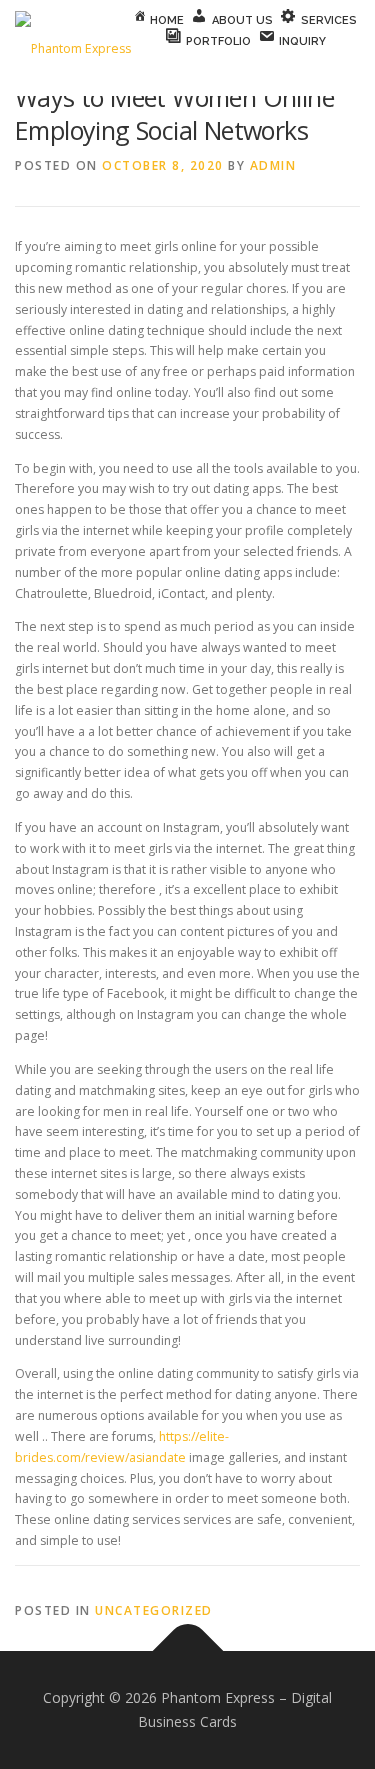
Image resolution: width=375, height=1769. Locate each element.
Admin (273, 165)
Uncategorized (154, 1610)
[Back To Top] (187, 1651)
